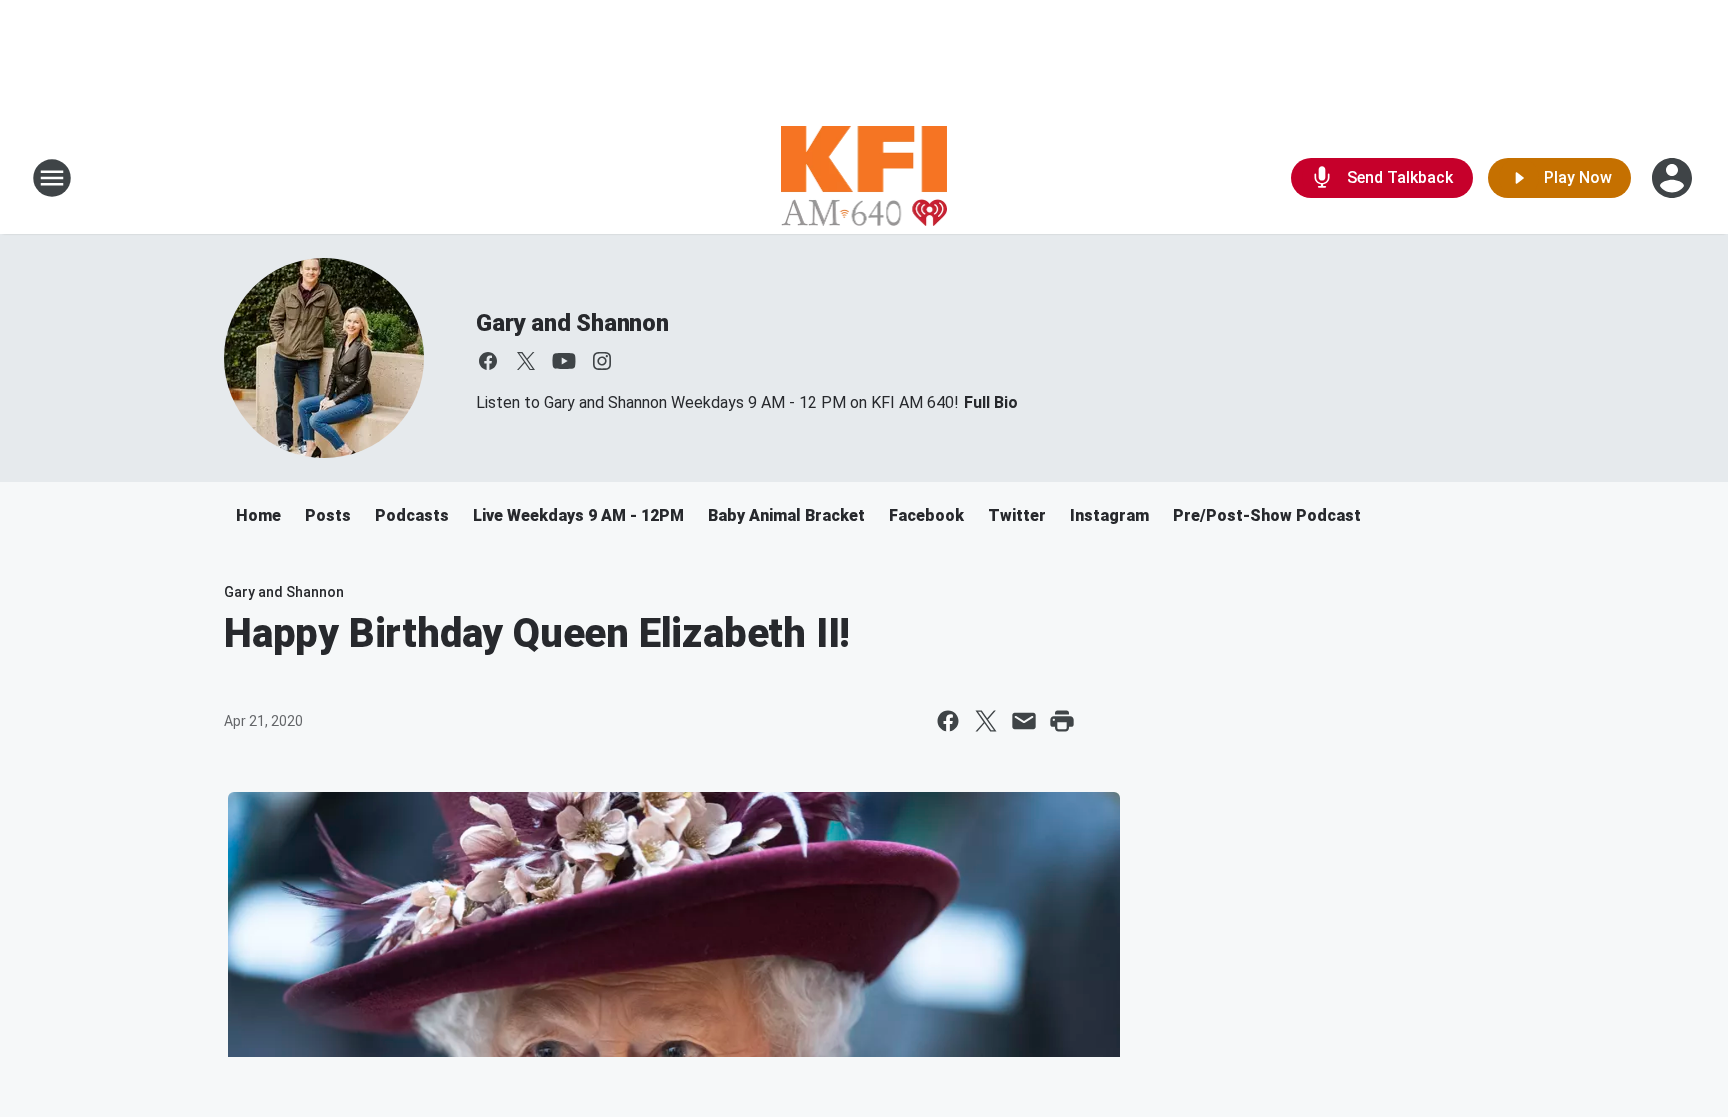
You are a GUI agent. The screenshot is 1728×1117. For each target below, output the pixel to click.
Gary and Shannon (572, 323)
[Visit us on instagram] (602, 361)
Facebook (926, 515)
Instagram (1109, 515)
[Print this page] (1062, 721)
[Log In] (1674, 178)
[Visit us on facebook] (488, 361)
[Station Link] (864, 178)
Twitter (1017, 515)
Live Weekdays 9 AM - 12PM (578, 515)
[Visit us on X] (526, 361)
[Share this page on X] (986, 721)
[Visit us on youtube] (564, 361)
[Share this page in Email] (1024, 721)
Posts (328, 515)
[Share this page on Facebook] (948, 721)
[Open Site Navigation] (52, 178)
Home (258, 515)
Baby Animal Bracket (786, 515)
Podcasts (412, 515)
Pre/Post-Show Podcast (1267, 515)
